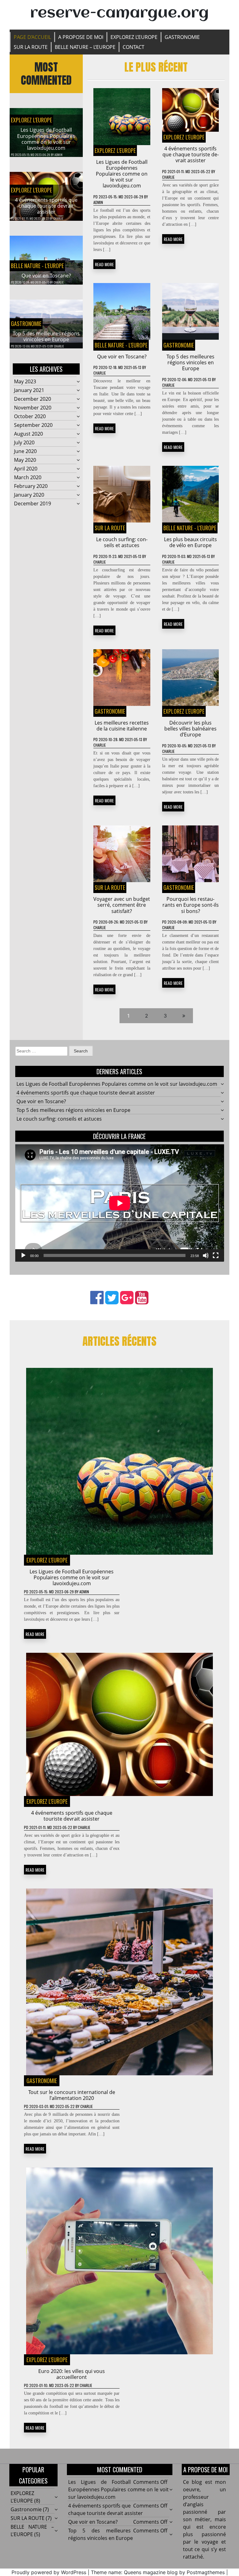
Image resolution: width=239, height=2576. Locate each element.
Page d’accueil (32, 37)
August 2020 (28, 434)
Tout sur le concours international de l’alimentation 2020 (72, 2095)
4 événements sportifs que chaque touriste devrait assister (46, 206)
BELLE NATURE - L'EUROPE (37, 266)
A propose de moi (81, 37)
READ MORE (104, 264)
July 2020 (24, 442)
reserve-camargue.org (119, 13)
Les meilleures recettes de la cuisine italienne (122, 726)
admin (59, 155)
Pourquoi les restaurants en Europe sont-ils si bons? (191, 905)
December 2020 (33, 399)
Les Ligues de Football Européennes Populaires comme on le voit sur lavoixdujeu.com (46, 139)
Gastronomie (182, 37)
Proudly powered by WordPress (49, 2572)
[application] (120, 1203)
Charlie (58, 218)
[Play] (23, 1255)
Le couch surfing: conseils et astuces (122, 542)
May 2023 (25, 381)
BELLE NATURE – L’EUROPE (85, 47)
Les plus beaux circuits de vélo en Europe (190, 542)
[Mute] (206, 1255)
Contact (134, 47)
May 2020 (25, 460)
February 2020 (31, 486)
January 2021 (29, 390)
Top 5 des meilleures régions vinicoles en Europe (46, 336)
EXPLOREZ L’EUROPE (134, 37)
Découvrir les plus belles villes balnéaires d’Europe (190, 729)
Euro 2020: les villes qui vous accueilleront (72, 2374)
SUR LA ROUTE (31, 47)
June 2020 (25, 451)
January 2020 (29, 495)
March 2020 (28, 477)
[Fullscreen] (216, 1255)
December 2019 (33, 503)
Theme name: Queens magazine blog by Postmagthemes (158, 2572)
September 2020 (33, 425)
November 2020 (33, 408)
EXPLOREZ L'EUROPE (31, 120)
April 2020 (26, 469)
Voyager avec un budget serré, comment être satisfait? (122, 905)
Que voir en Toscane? (46, 276)
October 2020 (30, 416)
